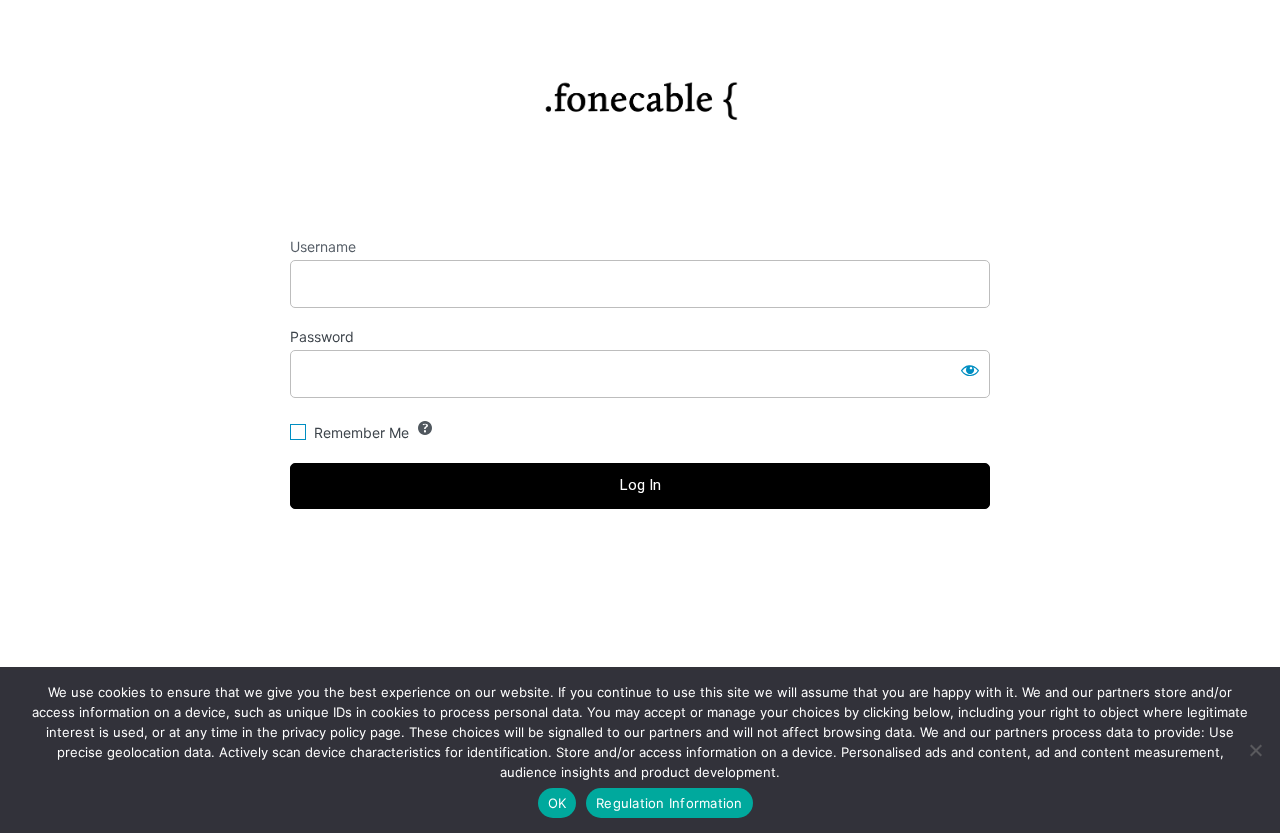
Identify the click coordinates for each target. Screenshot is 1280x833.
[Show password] (970, 370)
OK (557, 803)
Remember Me (361, 432)
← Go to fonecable (640, 597)
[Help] (425, 428)
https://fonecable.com (640, 94)
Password (322, 336)
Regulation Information (669, 803)
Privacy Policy (640, 642)
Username (323, 246)
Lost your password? (640, 561)
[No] (1255, 750)
